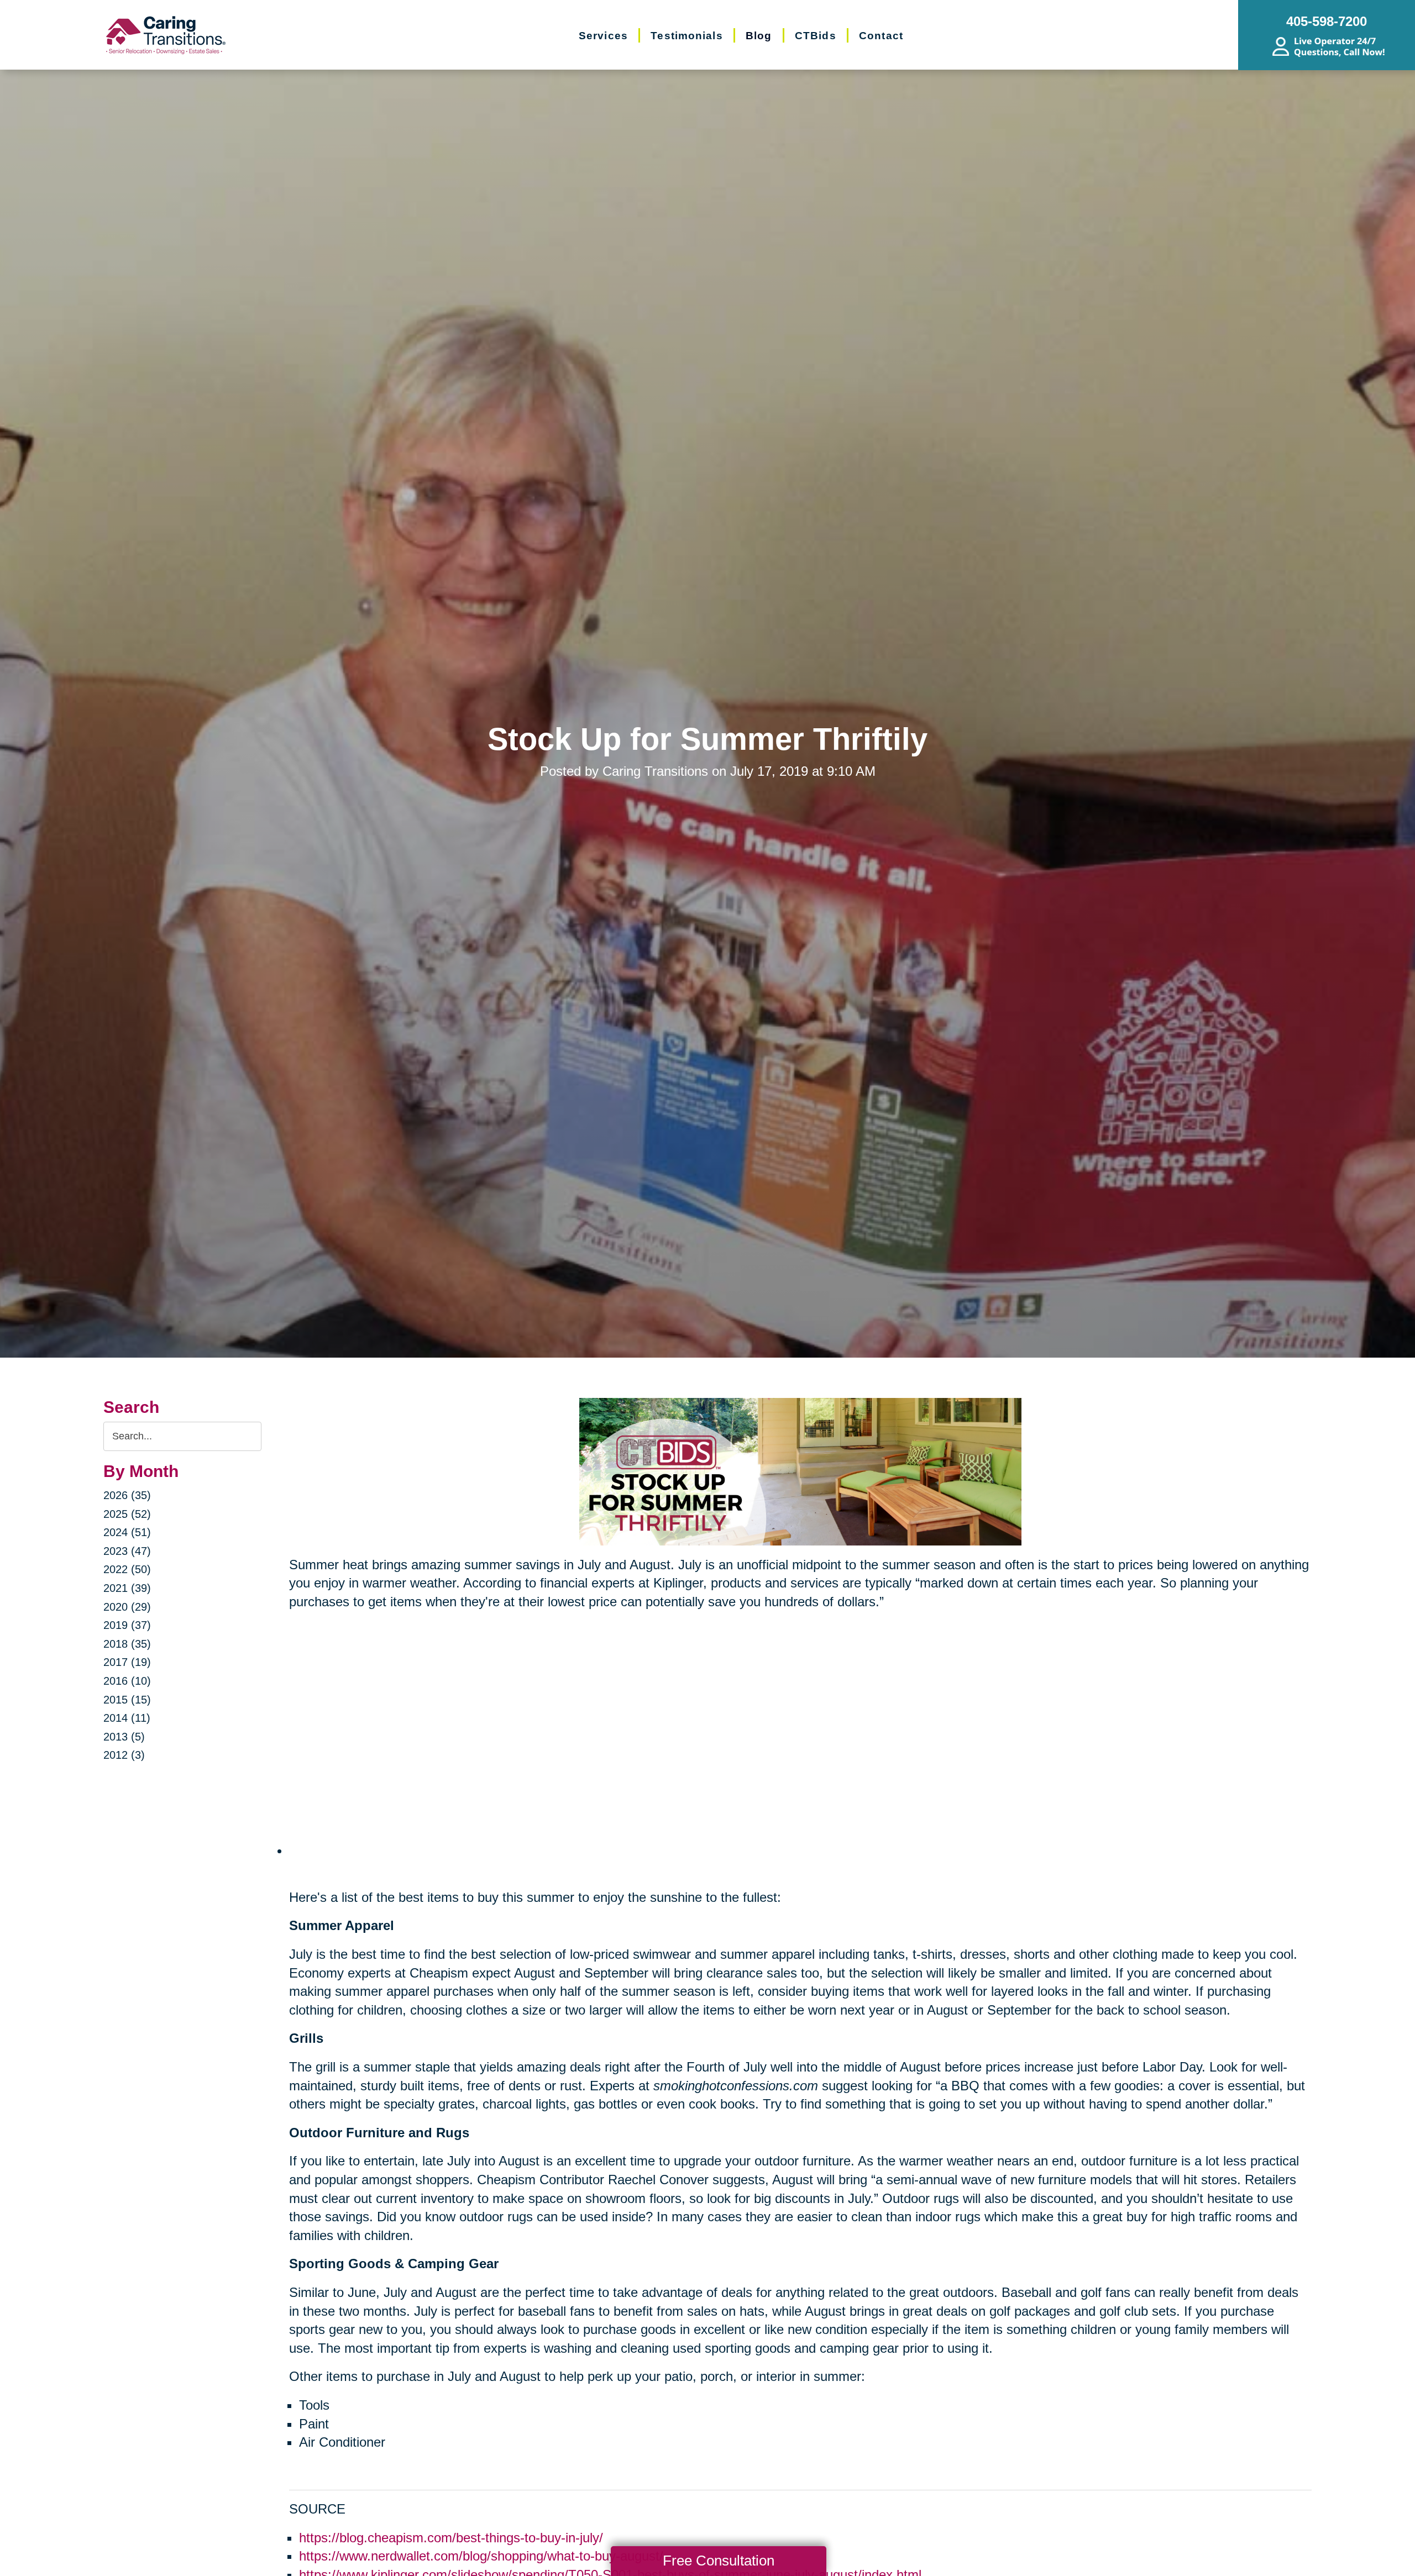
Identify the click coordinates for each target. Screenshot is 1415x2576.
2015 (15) (127, 1700)
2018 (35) (127, 1644)
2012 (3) (124, 1755)
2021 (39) (127, 1588)
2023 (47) (127, 1551)
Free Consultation (719, 2561)
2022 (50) (127, 1569)
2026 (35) (127, 1495)
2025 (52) (127, 1514)
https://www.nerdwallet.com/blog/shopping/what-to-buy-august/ (481, 2556)
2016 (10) (127, 1681)
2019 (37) (127, 1625)
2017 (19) (127, 1662)
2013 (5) (124, 1737)
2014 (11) (127, 1718)
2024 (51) (127, 1532)
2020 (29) (127, 1607)
